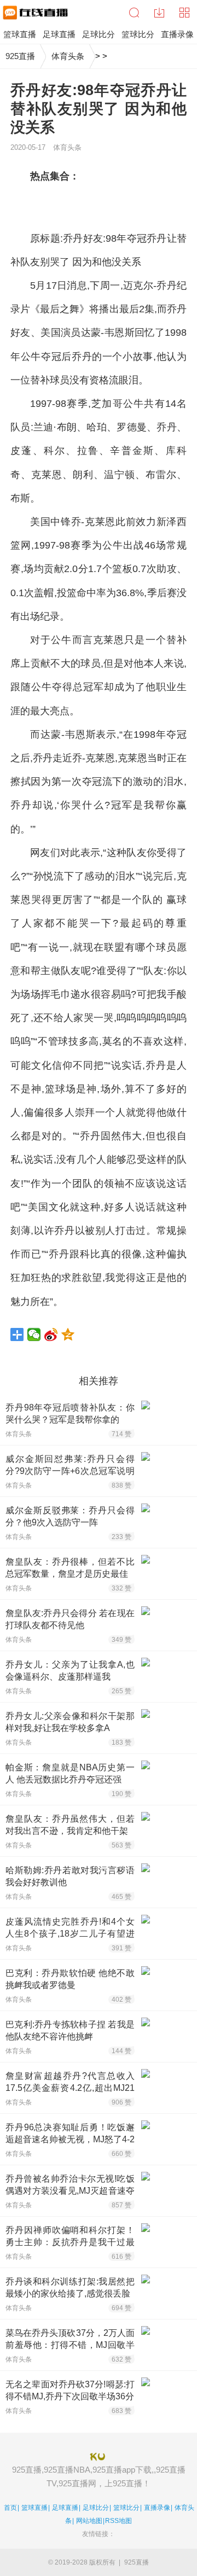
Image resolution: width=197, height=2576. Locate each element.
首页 (10, 2508)
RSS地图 (118, 2521)
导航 (184, 13)
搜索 (134, 13)
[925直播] (34, 13)
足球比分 (96, 2508)
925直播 (20, 56)
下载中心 (159, 13)
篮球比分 (126, 2508)
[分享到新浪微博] (51, 1334)
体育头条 (68, 56)
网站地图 (89, 2521)
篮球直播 (34, 2508)
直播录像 (157, 2508)
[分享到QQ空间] (68, 1334)
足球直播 (65, 2508)
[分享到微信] (34, 1334)
